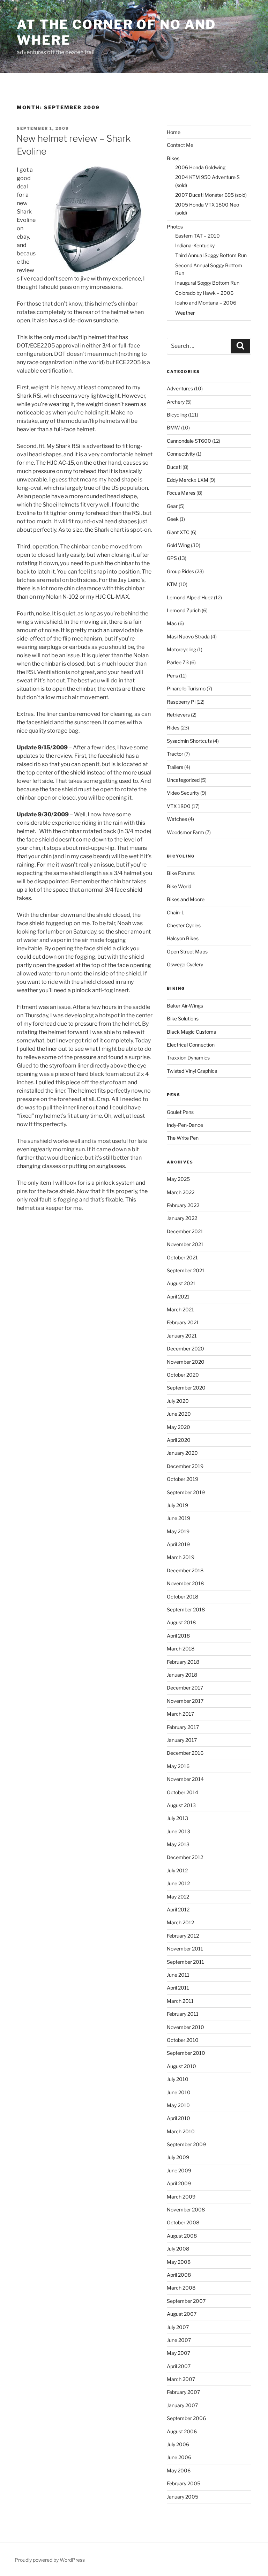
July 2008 (178, 2249)
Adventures (180, 388)
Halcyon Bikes (183, 938)
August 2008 (182, 2236)
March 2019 (181, 1557)
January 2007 (182, 2405)
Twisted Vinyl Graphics (192, 1071)
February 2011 (183, 2014)
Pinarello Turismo (186, 688)
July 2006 (178, 2444)
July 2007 (178, 2327)
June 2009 (179, 2170)
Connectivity (181, 454)
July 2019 (177, 1505)
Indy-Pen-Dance (185, 1125)
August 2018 (181, 1622)
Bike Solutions (183, 1019)
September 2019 (186, 1492)
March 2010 (181, 2131)
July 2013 (177, 1818)
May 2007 (178, 2353)
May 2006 (179, 2470)
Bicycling (177, 415)
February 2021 (183, 1322)
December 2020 (185, 1349)
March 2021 (180, 1309)
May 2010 (178, 2105)
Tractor (175, 754)
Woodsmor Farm (185, 832)
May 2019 (178, 1531)
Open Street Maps (187, 952)
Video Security (183, 793)
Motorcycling (181, 649)
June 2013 (178, 1831)
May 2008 (179, 2262)
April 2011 (178, 1988)
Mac (172, 623)
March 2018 (181, 1649)
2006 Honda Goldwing (200, 167)
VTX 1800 (179, 806)
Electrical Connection (191, 1045)
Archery (176, 402)
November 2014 (185, 1779)
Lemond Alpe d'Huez (190, 597)
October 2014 (183, 1792)
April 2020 (179, 1440)
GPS (172, 558)
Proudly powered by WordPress (50, 2560)
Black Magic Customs (191, 1032)
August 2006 (182, 2431)
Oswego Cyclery (185, 964)
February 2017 (183, 1727)
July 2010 (178, 2079)
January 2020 (182, 1453)
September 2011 (185, 1962)
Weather (185, 313)
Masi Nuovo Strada (188, 636)
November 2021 (185, 1244)
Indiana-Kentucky (195, 245)
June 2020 (179, 1414)
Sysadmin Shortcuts (189, 741)
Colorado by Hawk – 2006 (204, 293)
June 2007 (179, 2340)
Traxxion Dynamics (188, 1058)
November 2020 (186, 1362)
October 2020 (183, 1375)
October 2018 (183, 1597)
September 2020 (186, 1388)
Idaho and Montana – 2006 (206, 303)
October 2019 (183, 1479)
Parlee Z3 (178, 662)
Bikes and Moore (186, 899)
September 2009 (186, 2144)
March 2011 (180, 2001)
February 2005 (184, 2483)
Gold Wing (178, 545)
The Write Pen (183, 1138)
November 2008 (186, 2210)
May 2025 (178, 1179)
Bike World (179, 886)
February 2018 (183, 1662)
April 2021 (178, 1297)
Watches (177, 819)
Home (174, 132)
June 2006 (179, 2457)
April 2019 (178, 1544)
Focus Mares (181, 493)
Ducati (174, 467)
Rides (173, 728)
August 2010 (181, 2066)
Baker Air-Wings (185, 1006)
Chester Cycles (184, 925)
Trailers (175, 767)
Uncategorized (183, 780)
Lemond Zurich (184, 610)
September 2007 (186, 2301)
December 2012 (185, 1857)
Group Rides (180, 571)
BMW (173, 428)
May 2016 (178, 1766)
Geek (173, 519)
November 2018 (185, 1583)
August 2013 (181, 1805)
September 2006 (186, 2418)
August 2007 (182, 2314)
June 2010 (179, 2092)
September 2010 (186, 2053)
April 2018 (178, 1636)
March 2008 (181, 2288)
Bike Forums (181, 873)
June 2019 (178, 1518)
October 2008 (183, 2222)
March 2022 (181, 1192)
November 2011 (185, 1949)
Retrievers (178, 715)
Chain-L (176, 912)
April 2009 (179, 2183)
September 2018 (186, 1609)
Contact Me (180, 145)
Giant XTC (178, 532)
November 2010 (185, 2027)
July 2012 (177, 1870)
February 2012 (183, 1936)
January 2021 (182, 1336)
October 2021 (182, 1257)
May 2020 (178, 1427)
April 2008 (179, 2275)
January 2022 (182, 1218)
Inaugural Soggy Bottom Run (207, 283)
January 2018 (182, 1675)
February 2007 (183, 2392)
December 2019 (185, 1466)
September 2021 (186, 1270)
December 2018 (185, 1570)
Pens (172, 676)
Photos (175, 227)
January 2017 (182, 1740)
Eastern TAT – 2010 (198, 236)
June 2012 (178, 1883)
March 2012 (180, 1922)
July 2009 (178, 2157)
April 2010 (178, 2118)
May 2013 (178, 1844)
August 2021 (181, 1283)
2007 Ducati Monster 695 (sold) (211, 195)
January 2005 (183, 2497)
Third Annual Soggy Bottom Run (211, 255)
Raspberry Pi (181, 702)
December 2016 (185, 1753)
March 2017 (180, 1714)
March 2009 (181, 2197)
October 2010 (183, 2040)
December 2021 (185, 1231)
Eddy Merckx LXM (188, 480)
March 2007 (181, 2379)
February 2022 (183, 1205)
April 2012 (178, 1909)
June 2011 (178, 1975)
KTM (172, 584)
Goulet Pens (180, 1112)
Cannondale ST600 (189, 441)
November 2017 (185, 1701)
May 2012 (178, 1897)
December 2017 (185, 1688)
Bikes (173, 158)
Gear (172, 506)
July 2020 (178, 1401)
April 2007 (179, 2366)
